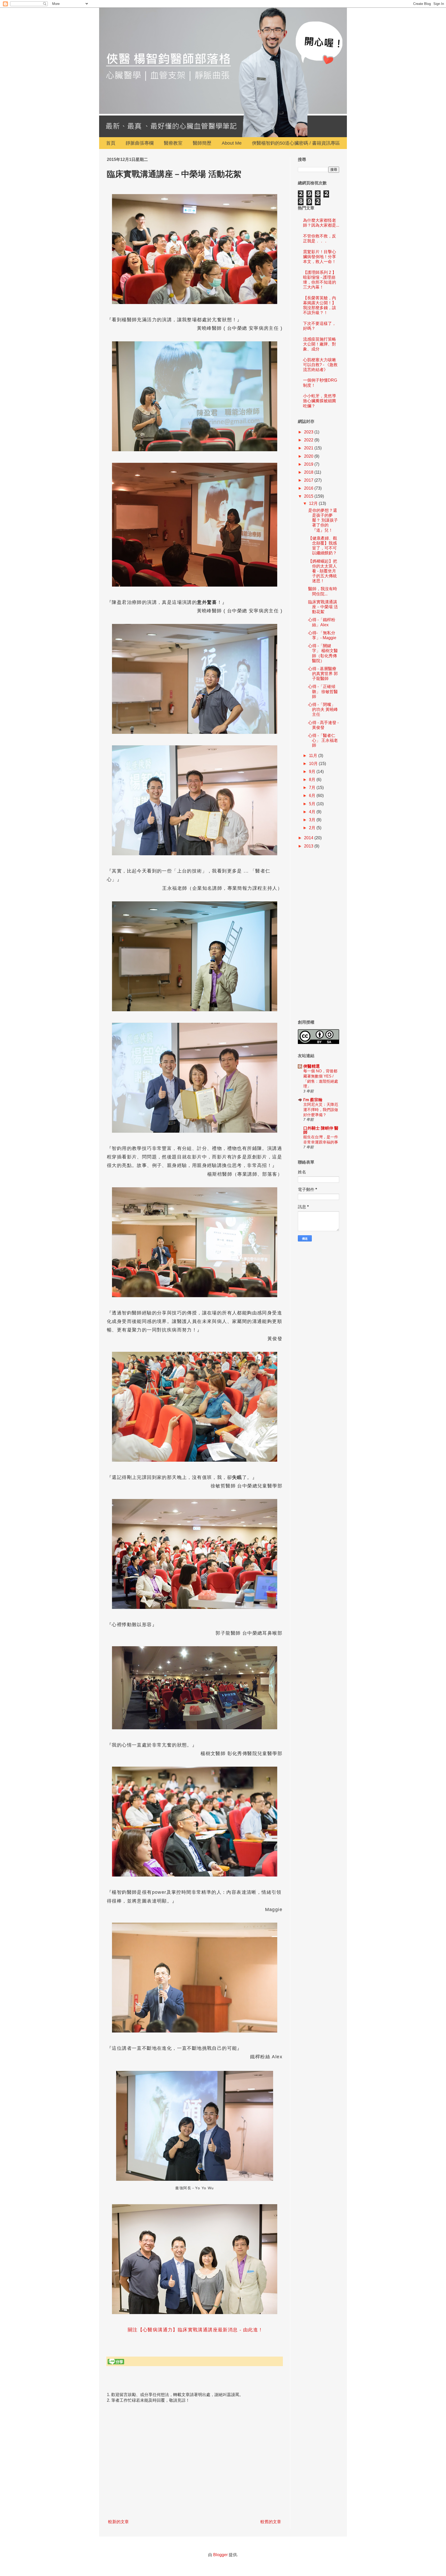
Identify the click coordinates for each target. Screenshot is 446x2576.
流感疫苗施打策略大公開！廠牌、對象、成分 (320, 344)
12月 (314, 503)
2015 (309, 496)
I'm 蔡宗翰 (313, 1100)
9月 (313, 772)
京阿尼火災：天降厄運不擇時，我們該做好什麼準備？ (321, 1110)
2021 (309, 448)
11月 (314, 756)
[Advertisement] (318, 935)
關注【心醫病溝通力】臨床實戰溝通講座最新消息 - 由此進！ (195, 2330)
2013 (309, 846)
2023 (309, 432)
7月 (313, 788)
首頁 (111, 143)
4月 (313, 812)
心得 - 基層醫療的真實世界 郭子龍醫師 (323, 674)
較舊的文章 (271, 2522)
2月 (313, 828)
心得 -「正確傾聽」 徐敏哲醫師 (323, 691)
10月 (314, 764)
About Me (232, 143)
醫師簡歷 (202, 143)
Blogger (220, 2555)
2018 (309, 472)
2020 (309, 456)
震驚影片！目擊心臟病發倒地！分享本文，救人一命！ (320, 257)
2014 (309, 838)
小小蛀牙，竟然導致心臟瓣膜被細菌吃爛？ (320, 401)
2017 (309, 480)
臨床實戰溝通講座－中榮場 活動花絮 (323, 607)
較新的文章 (118, 2522)
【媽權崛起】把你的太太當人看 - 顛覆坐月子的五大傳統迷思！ (323, 571)
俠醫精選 (312, 1066)
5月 (313, 804)
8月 (313, 780)
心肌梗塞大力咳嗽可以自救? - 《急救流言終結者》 (320, 365)
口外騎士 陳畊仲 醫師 (321, 1130)
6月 (313, 796)
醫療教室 (173, 143)
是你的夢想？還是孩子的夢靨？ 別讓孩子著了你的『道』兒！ (323, 520)
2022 (309, 440)
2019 (309, 464)
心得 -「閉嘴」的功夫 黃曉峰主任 (323, 709)
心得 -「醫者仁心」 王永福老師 (323, 740)
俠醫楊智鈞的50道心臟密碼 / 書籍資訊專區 (296, 143)
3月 (313, 820)
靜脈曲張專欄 (140, 143)
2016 (309, 488)
